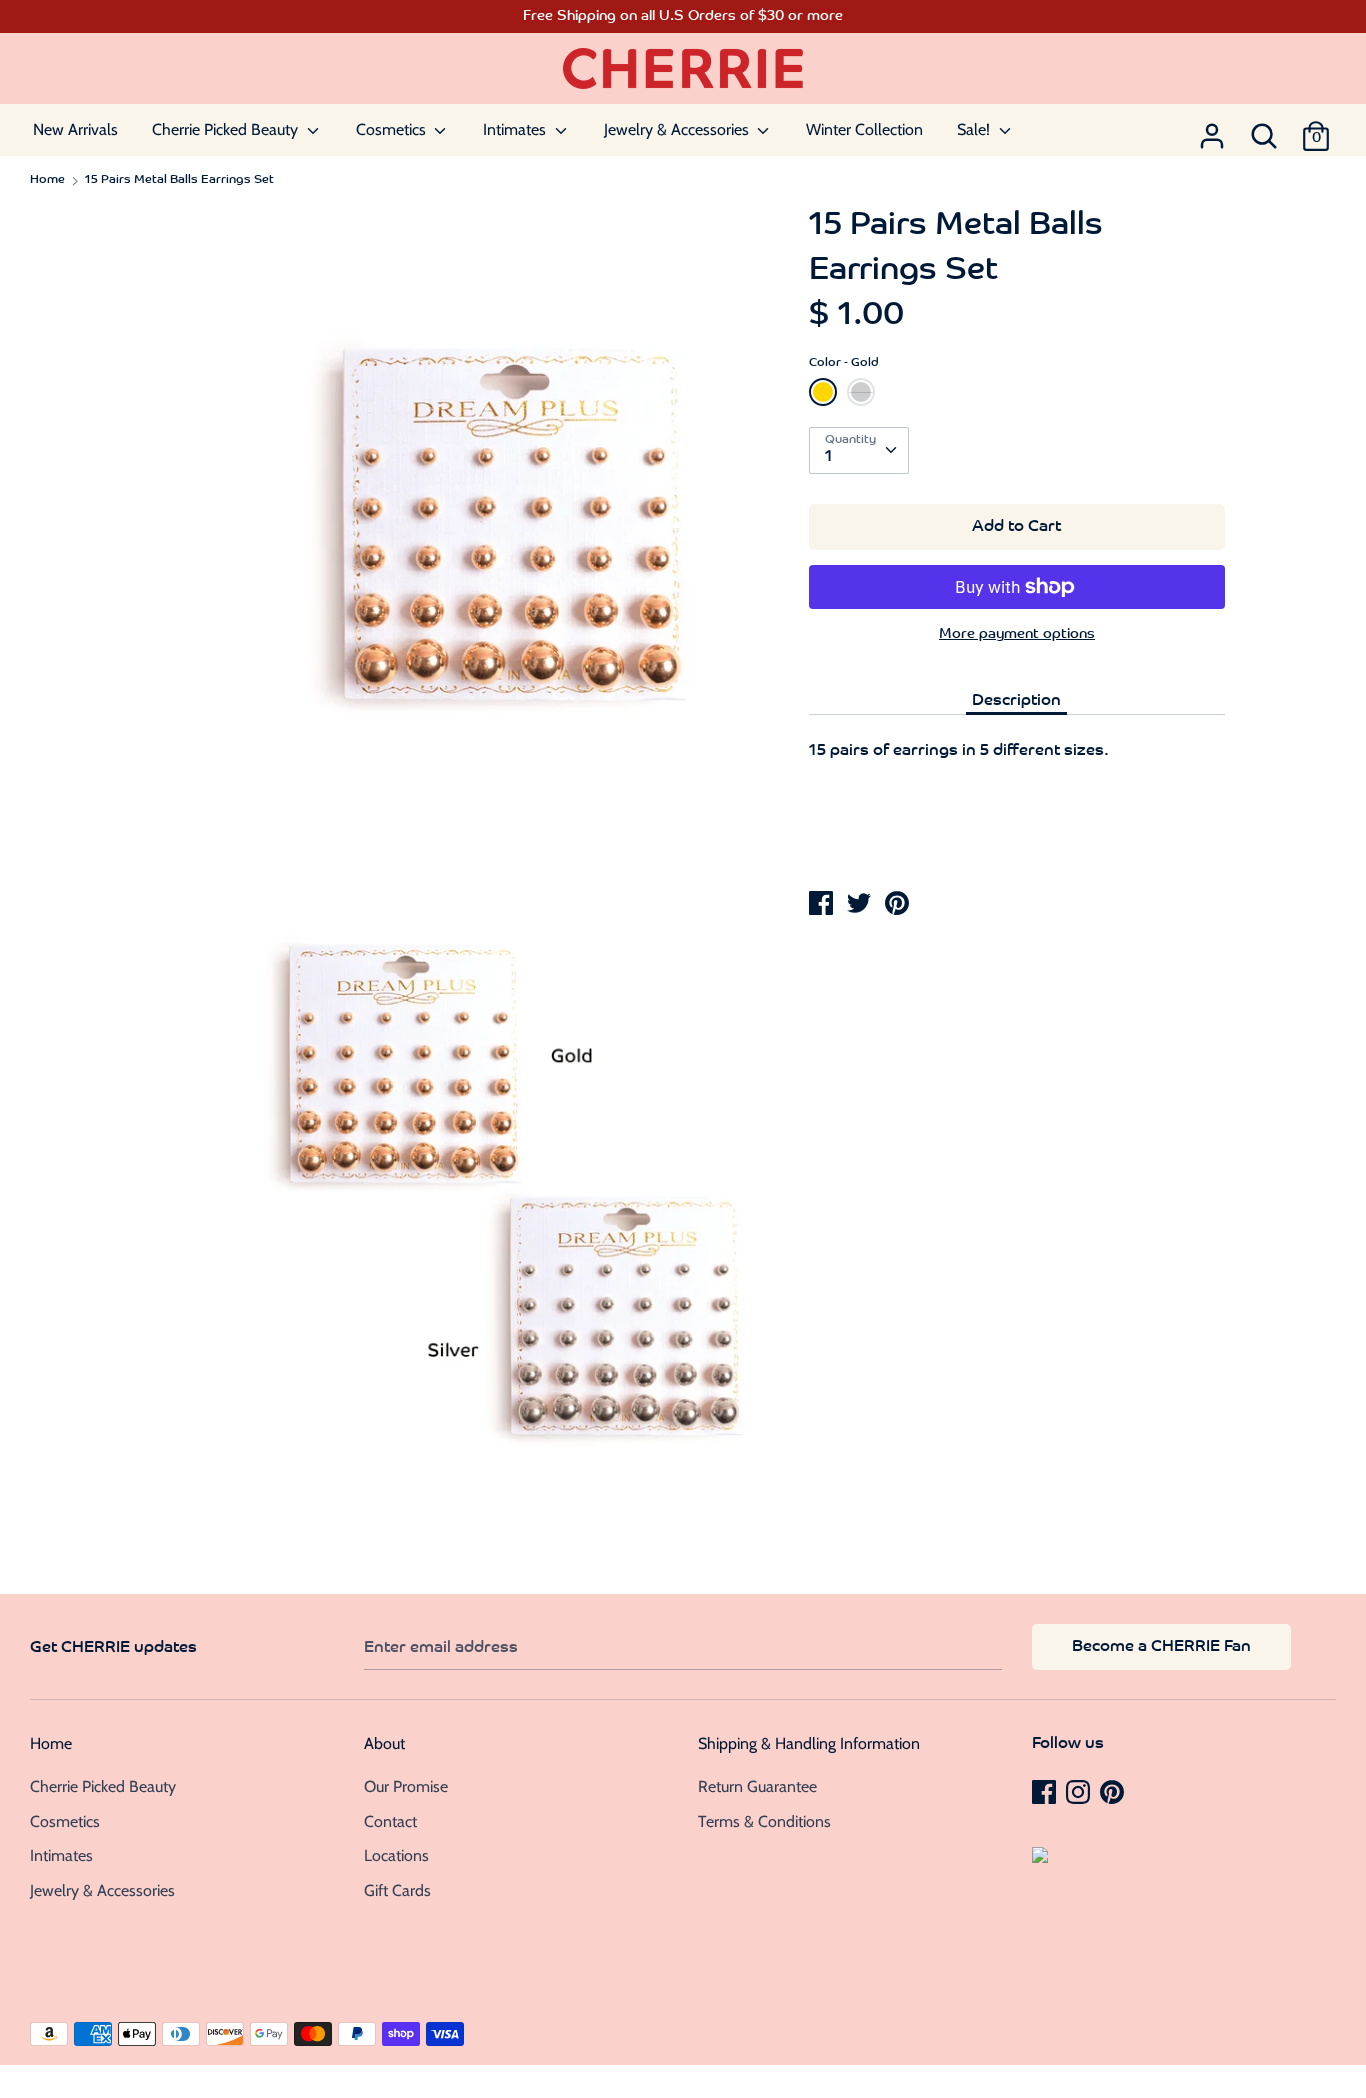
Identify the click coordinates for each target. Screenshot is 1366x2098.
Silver (861, 392)
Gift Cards (397, 1890)
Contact (390, 1821)
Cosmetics (393, 129)
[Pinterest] (1114, 1791)
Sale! (975, 129)
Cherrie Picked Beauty (227, 129)
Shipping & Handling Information (809, 1743)
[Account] (1212, 130)
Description (1016, 701)
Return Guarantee (757, 1786)
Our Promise (406, 1786)
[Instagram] (1080, 1791)
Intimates (516, 129)
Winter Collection (864, 129)
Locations (396, 1855)
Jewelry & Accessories (678, 129)
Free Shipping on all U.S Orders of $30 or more (683, 16)
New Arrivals (75, 129)
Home (51, 1743)
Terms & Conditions (764, 1821)
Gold (823, 392)
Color (844, 363)
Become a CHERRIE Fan (1161, 1647)
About (384, 1743)
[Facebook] (1046, 1791)
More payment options (1017, 634)
